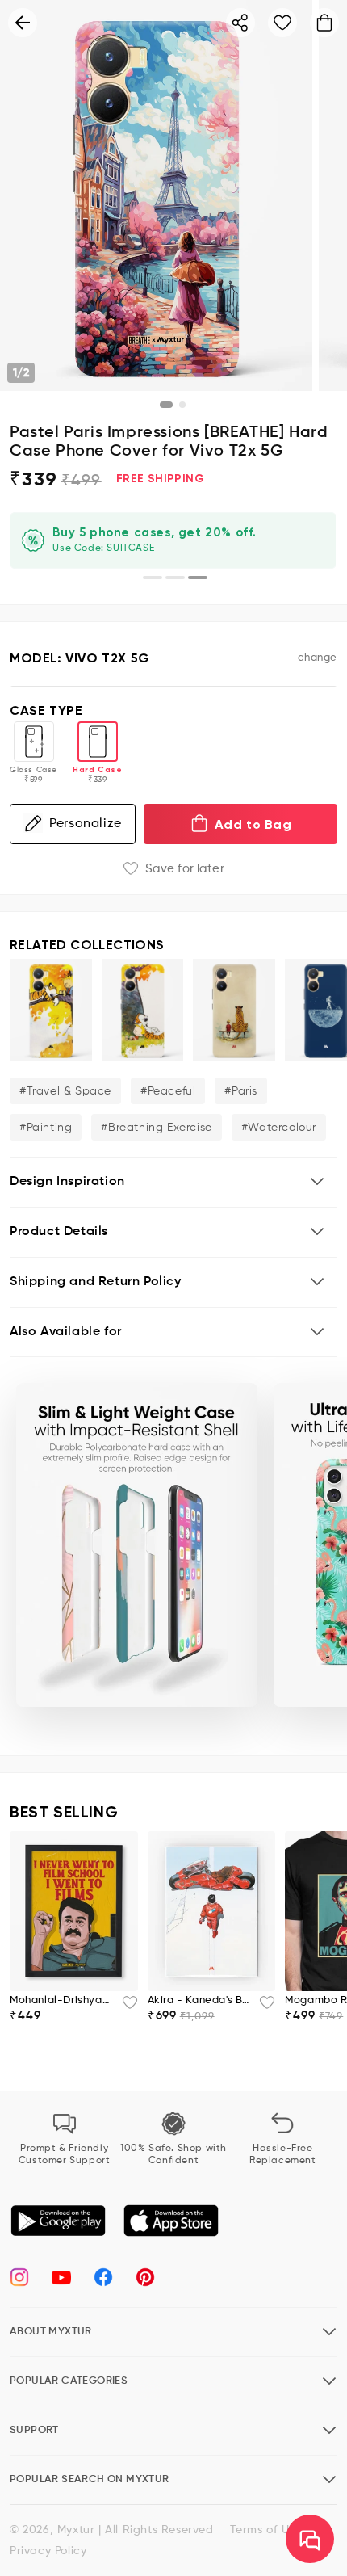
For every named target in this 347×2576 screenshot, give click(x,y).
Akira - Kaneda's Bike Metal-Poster (199, 2000)
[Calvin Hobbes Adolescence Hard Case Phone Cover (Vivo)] (234, 1010)
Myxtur (76, 2530)
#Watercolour (279, 1128)
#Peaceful (168, 1091)
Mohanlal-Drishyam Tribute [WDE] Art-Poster (61, 2000)
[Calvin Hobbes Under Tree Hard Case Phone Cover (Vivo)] (143, 1010)
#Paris (241, 1091)
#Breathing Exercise (156, 1128)
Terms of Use (266, 2530)
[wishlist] (125, 2007)
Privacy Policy (48, 2551)
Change (318, 658)
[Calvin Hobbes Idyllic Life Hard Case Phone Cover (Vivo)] (51, 1010)
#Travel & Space (65, 1091)
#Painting (46, 1128)
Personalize (86, 824)
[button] (173, 1182)
